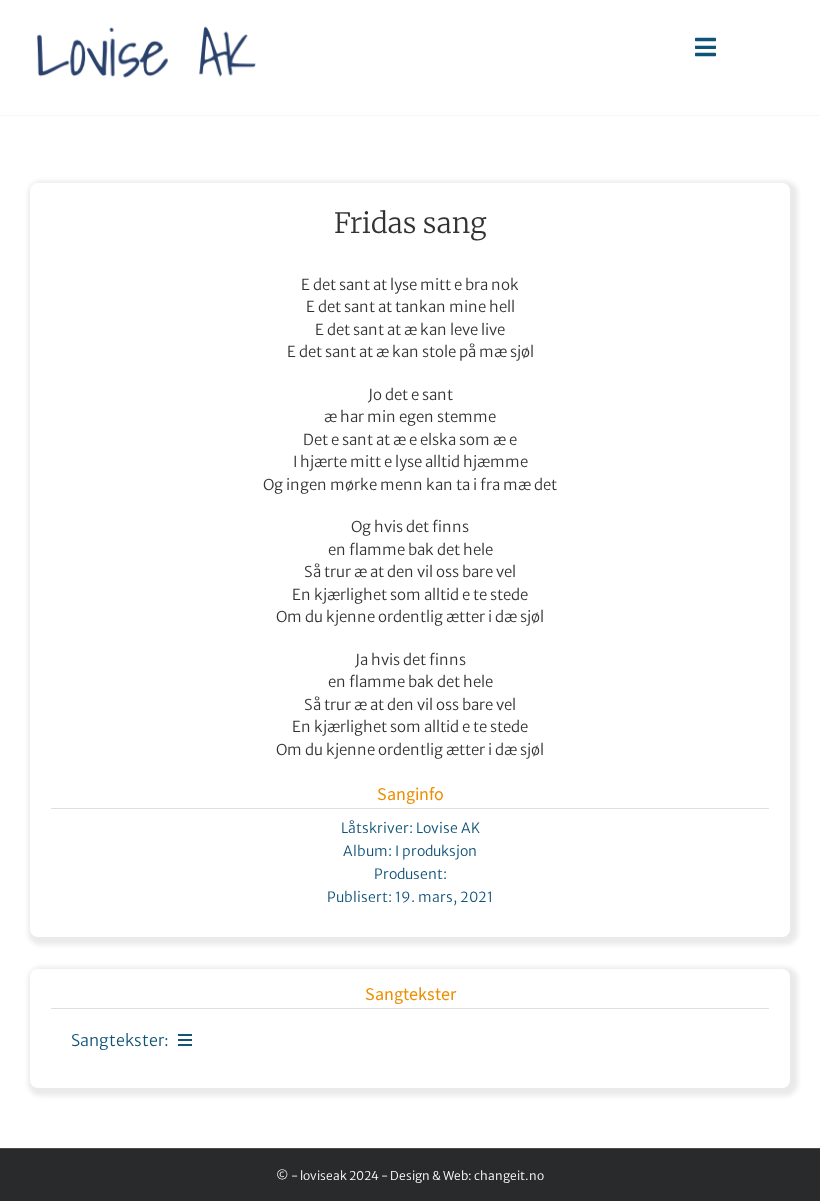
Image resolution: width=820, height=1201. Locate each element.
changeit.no (509, 1175)
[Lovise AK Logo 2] (146, 15)
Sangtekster (410, 994)
